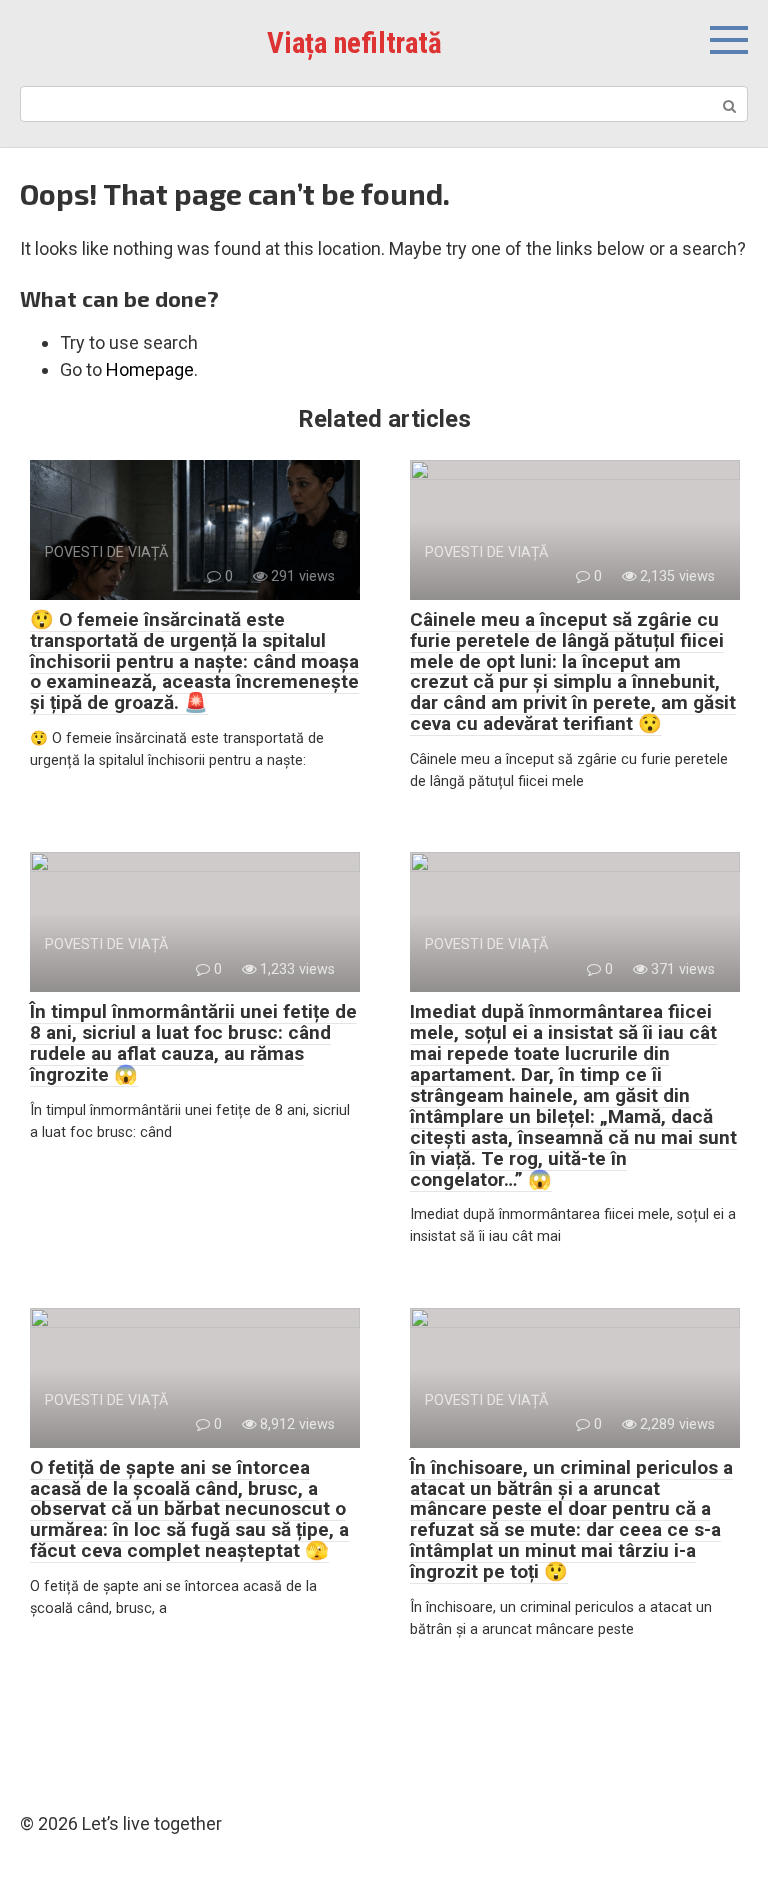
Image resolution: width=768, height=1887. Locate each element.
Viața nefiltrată (354, 43)
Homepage (150, 369)
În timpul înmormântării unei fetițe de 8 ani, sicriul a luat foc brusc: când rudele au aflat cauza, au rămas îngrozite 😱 (193, 1043)
